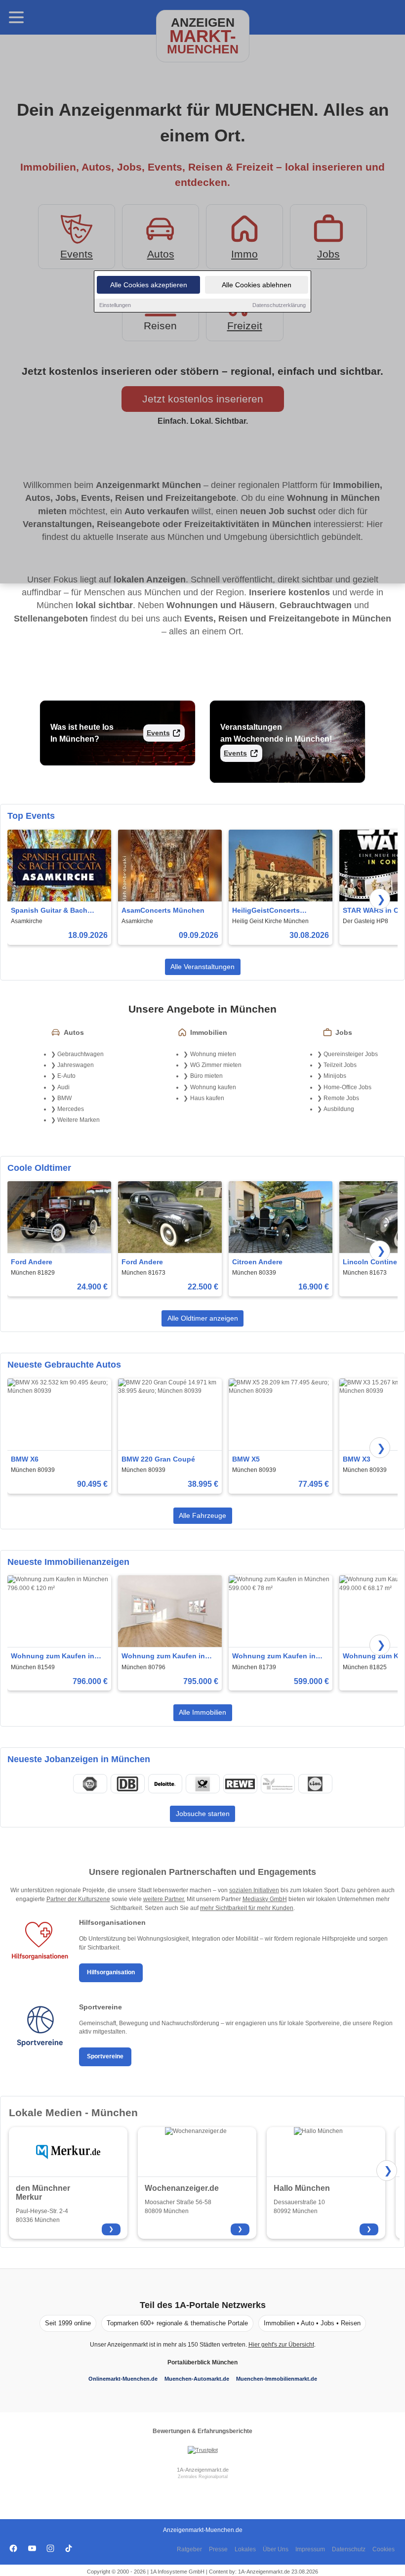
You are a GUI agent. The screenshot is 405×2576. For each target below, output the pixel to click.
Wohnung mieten (213, 1054)
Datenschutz (349, 2549)
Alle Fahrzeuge (202, 1515)
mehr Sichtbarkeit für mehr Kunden (247, 1908)
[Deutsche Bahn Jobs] (127, 1784)
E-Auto (66, 1076)
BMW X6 (25, 1459)
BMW (64, 1098)
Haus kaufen (207, 1098)
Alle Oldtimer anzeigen (203, 1318)
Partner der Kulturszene (78, 1899)
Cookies (384, 2549)
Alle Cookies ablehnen (257, 285)
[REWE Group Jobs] (240, 1784)
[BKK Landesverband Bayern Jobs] (278, 1784)
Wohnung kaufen (213, 1087)
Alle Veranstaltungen (202, 967)
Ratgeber (189, 2549)
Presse (218, 2549)
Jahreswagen (76, 1065)
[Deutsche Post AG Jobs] (202, 1784)
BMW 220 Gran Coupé (158, 1459)
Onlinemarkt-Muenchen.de (123, 2379)
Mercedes (71, 1109)
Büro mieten (206, 1076)
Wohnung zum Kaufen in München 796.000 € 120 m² (56, 1657)
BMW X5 (246, 1459)
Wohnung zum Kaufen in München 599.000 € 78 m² (275, 1657)
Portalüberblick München (202, 2362)
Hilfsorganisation (111, 1972)
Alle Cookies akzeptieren (149, 285)
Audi (63, 1087)
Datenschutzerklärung (279, 305)
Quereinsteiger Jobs (351, 1054)
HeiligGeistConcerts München (266, 911)
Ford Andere (32, 1262)
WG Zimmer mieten (216, 1065)
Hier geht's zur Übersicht (281, 2345)
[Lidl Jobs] (315, 1784)
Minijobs (335, 1076)
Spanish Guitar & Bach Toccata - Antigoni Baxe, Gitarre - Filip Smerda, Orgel (58, 911)
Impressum (310, 2549)
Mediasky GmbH (265, 1899)
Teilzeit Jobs (340, 1065)
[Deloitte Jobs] (165, 1784)
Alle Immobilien (202, 1712)
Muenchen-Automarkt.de (197, 2379)
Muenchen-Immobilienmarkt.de (277, 2379)
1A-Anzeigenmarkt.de (203, 2470)
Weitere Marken (79, 1120)
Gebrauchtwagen (81, 1054)
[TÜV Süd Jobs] (90, 1784)
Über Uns (276, 2549)
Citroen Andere (257, 1262)
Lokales (245, 2549)
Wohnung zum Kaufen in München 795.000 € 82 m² (164, 1657)
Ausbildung (339, 1109)
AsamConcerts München (163, 910)
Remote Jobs (341, 1098)
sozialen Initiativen (254, 1890)
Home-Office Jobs (347, 1087)
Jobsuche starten (203, 1814)
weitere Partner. (164, 1899)
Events (158, 733)
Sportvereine (105, 2056)
